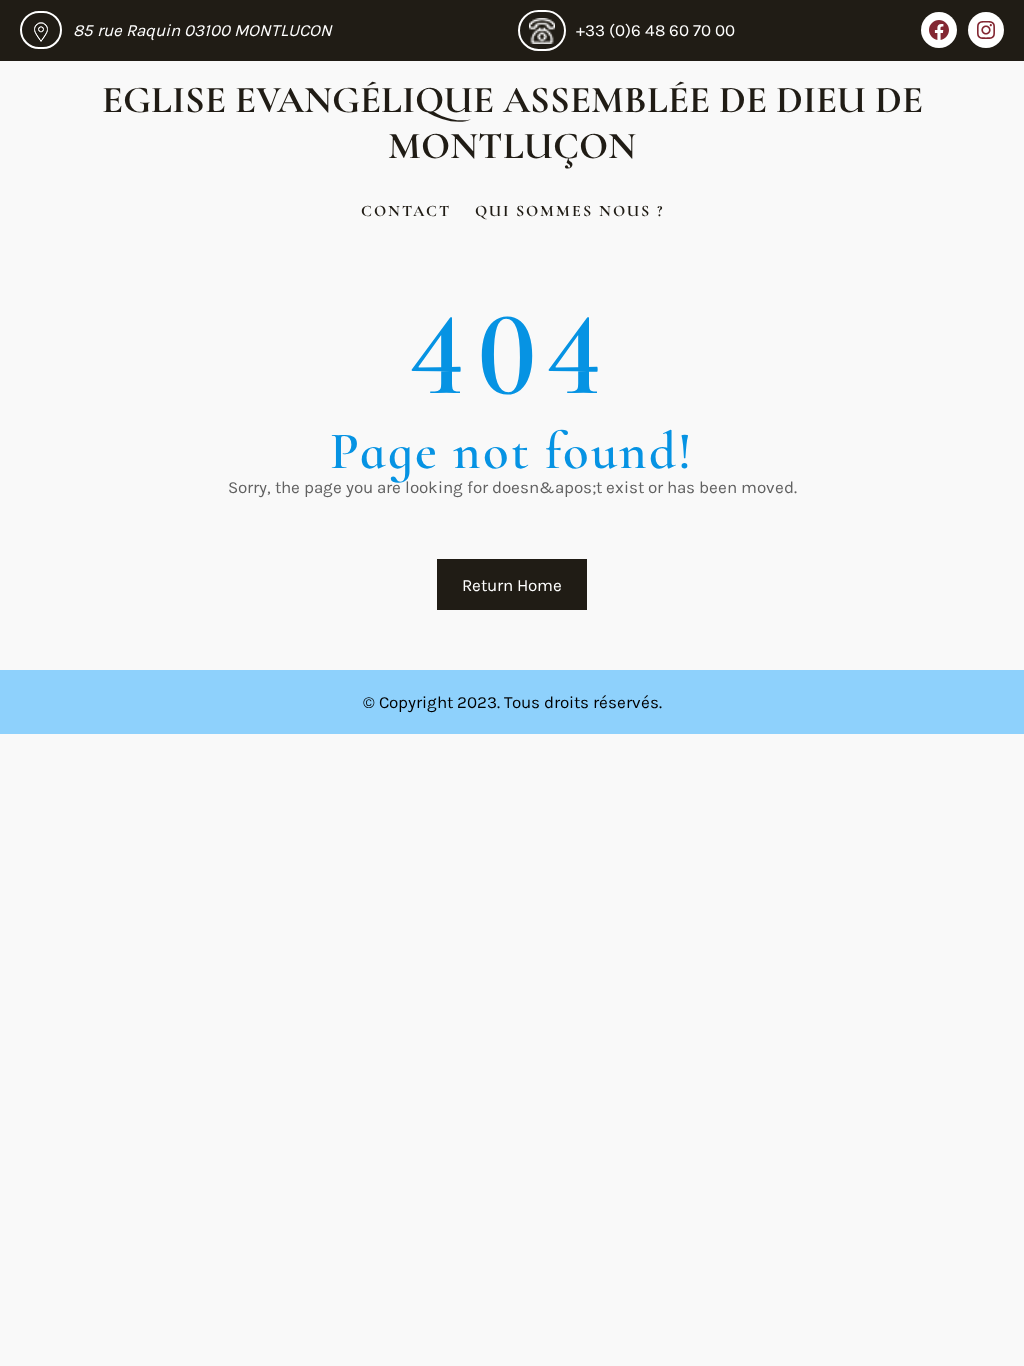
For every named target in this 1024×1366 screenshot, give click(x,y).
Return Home (512, 585)
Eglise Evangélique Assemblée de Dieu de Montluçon (512, 123)
